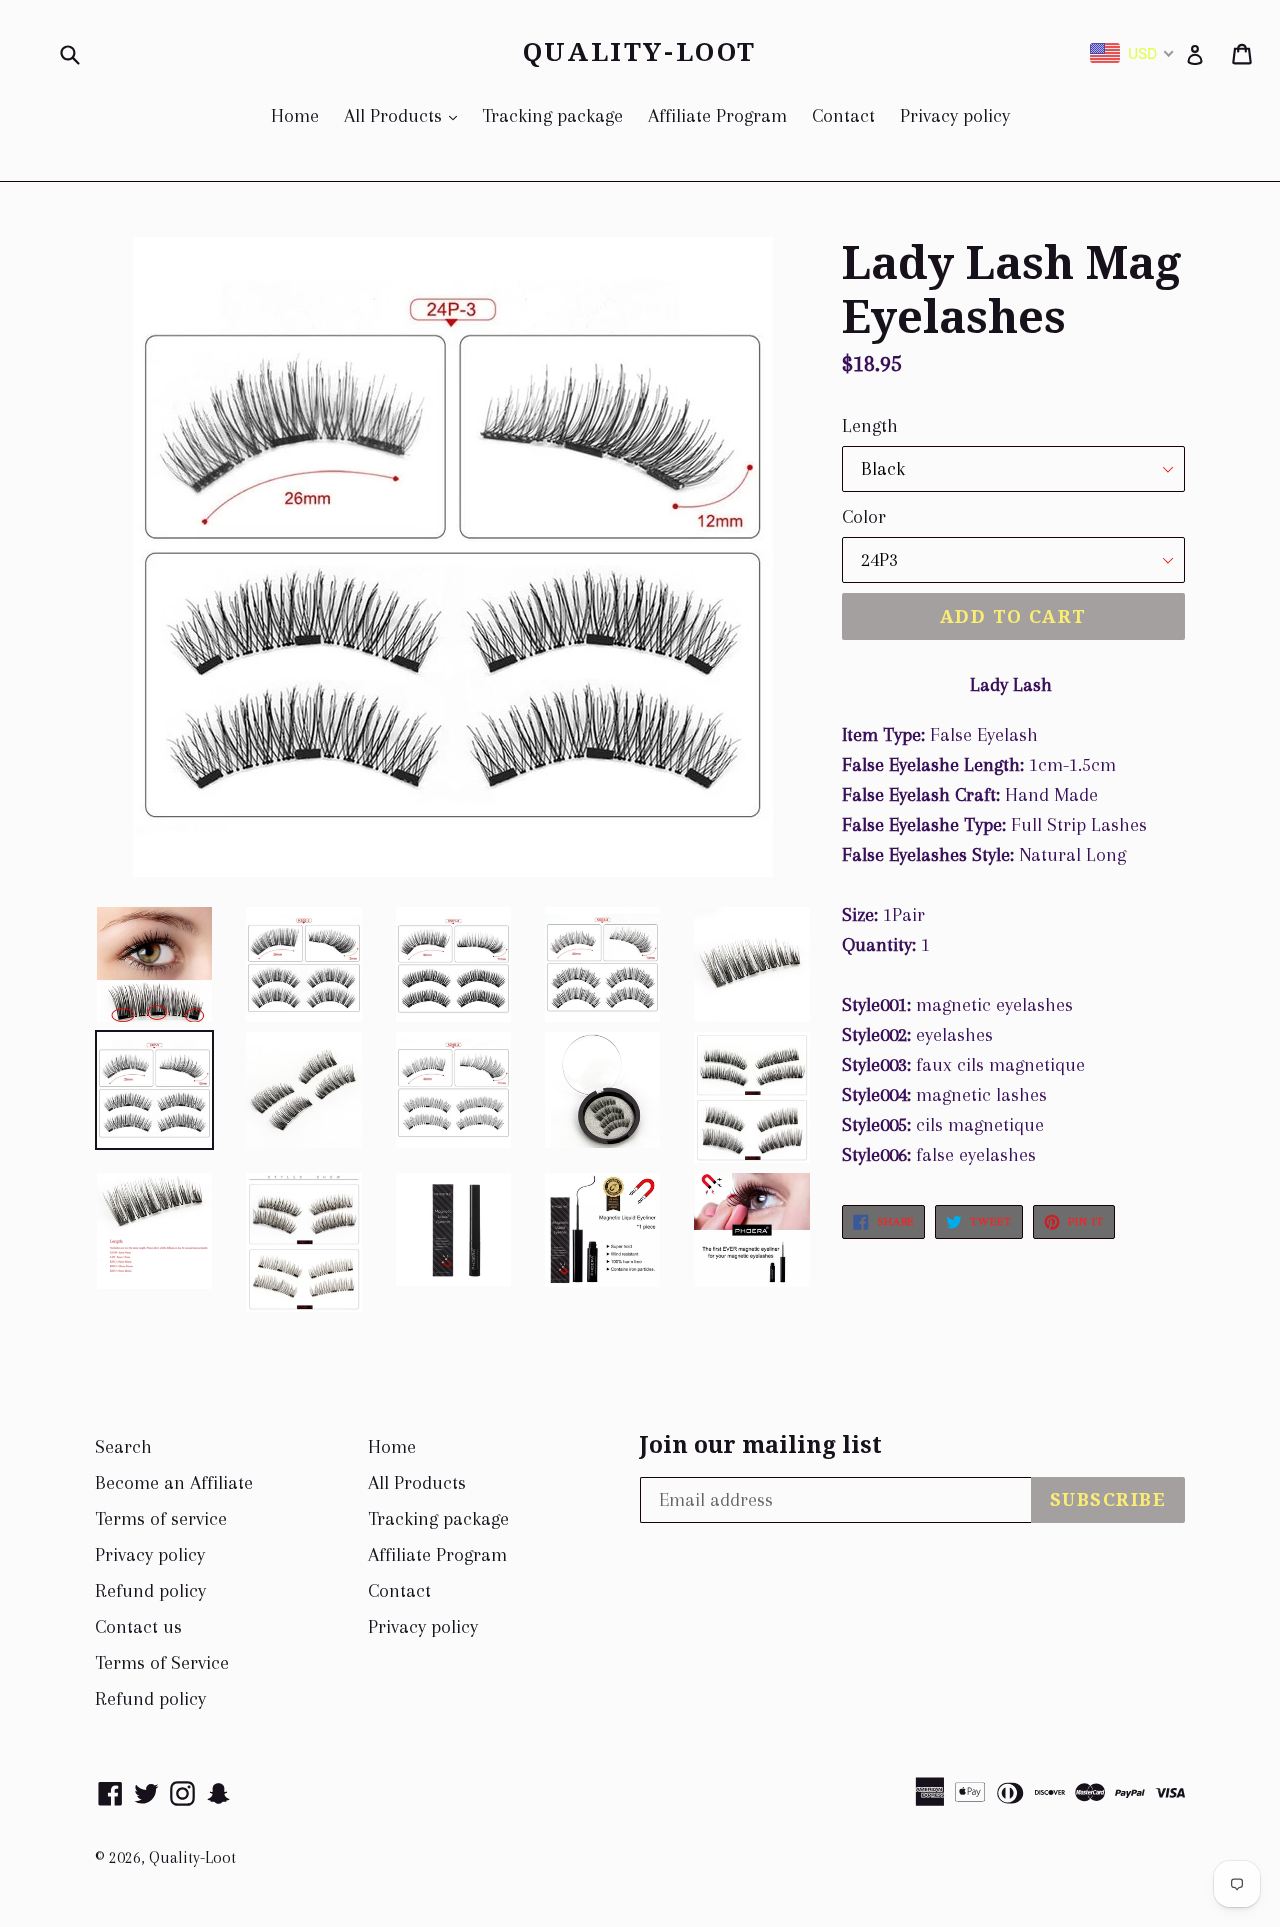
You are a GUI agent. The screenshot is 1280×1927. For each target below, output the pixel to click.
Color (864, 517)
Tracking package (552, 116)
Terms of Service (162, 1663)
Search (123, 1447)
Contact (843, 116)
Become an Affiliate (174, 1483)
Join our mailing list (761, 1445)
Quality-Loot (640, 52)
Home (295, 116)
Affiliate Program (717, 116)
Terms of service (161, 1519)
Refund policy (150, 1591)
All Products (405, 115)
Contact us (138, 1627)
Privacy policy (955, 116)
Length (870, 426)
